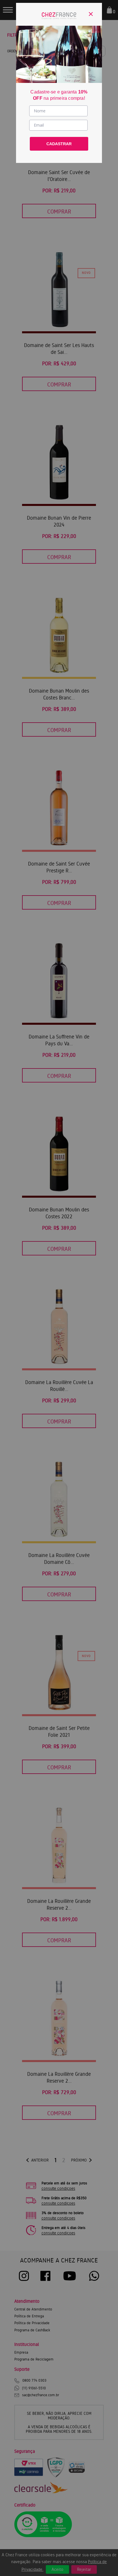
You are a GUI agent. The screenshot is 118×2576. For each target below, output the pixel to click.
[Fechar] (91, 14)
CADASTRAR (59, 144)
